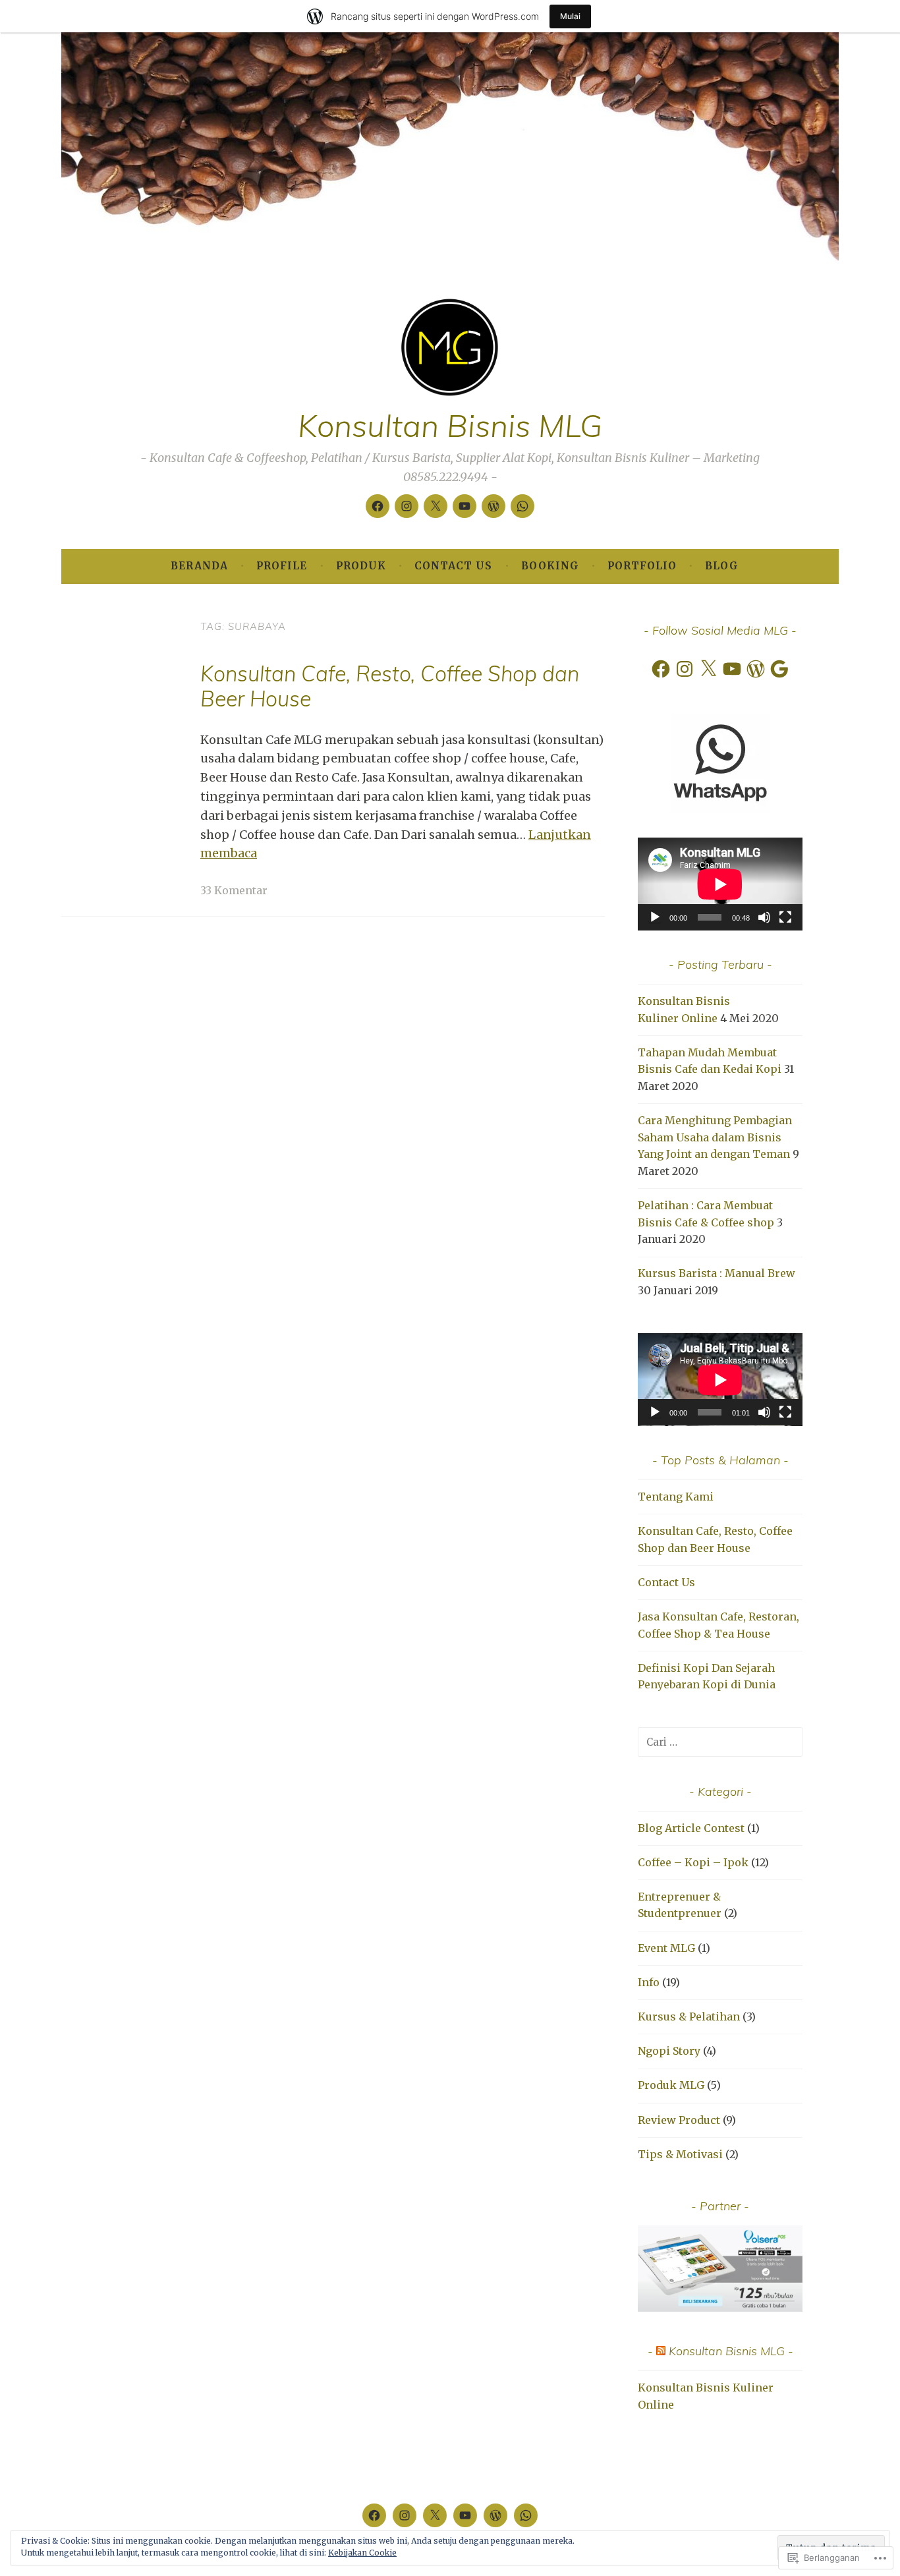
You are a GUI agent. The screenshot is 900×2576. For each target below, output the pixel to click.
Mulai (570, 16)
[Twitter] (436, 506)
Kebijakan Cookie (362, 2553)
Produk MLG (671, 2085)
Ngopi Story (669, 2051)
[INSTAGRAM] (405, 2515)
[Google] (779, 669)
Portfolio (642, 566)
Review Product (679, 2120)
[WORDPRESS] (495, 2515)
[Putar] (655, 917)
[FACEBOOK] (374, 2515)
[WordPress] (493, 506)
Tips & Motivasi (680, 2154)
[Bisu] (764, 917)
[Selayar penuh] (785, 917)
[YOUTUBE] (465, 2515)
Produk (361, 566)
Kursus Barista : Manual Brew (717, 1273)
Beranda (199, 566)
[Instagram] (407, 506)
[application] (720, 884)
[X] (708, 669)
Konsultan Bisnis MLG (450, 425)
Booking (550, 566)
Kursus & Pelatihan (689, 2017)
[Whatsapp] (522, 506)
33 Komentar (234, 890)
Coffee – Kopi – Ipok (693, 1862)
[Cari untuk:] (720, 1742)
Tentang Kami (676, 1497)
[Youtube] (464, 506)
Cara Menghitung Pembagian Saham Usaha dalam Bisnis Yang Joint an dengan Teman (715, 1137)
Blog (722, 566)
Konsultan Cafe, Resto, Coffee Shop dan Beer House (390, 686)
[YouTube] (732, 669)
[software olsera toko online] (720, 2308)
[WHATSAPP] (526, 2515)
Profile (282, 566)
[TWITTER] (435, 2515)
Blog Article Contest (691, 1828)
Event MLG (666, 1948)
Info (649, 1982)
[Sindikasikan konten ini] (661, 2351)
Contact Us (453, 566)
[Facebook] (378, 506)
